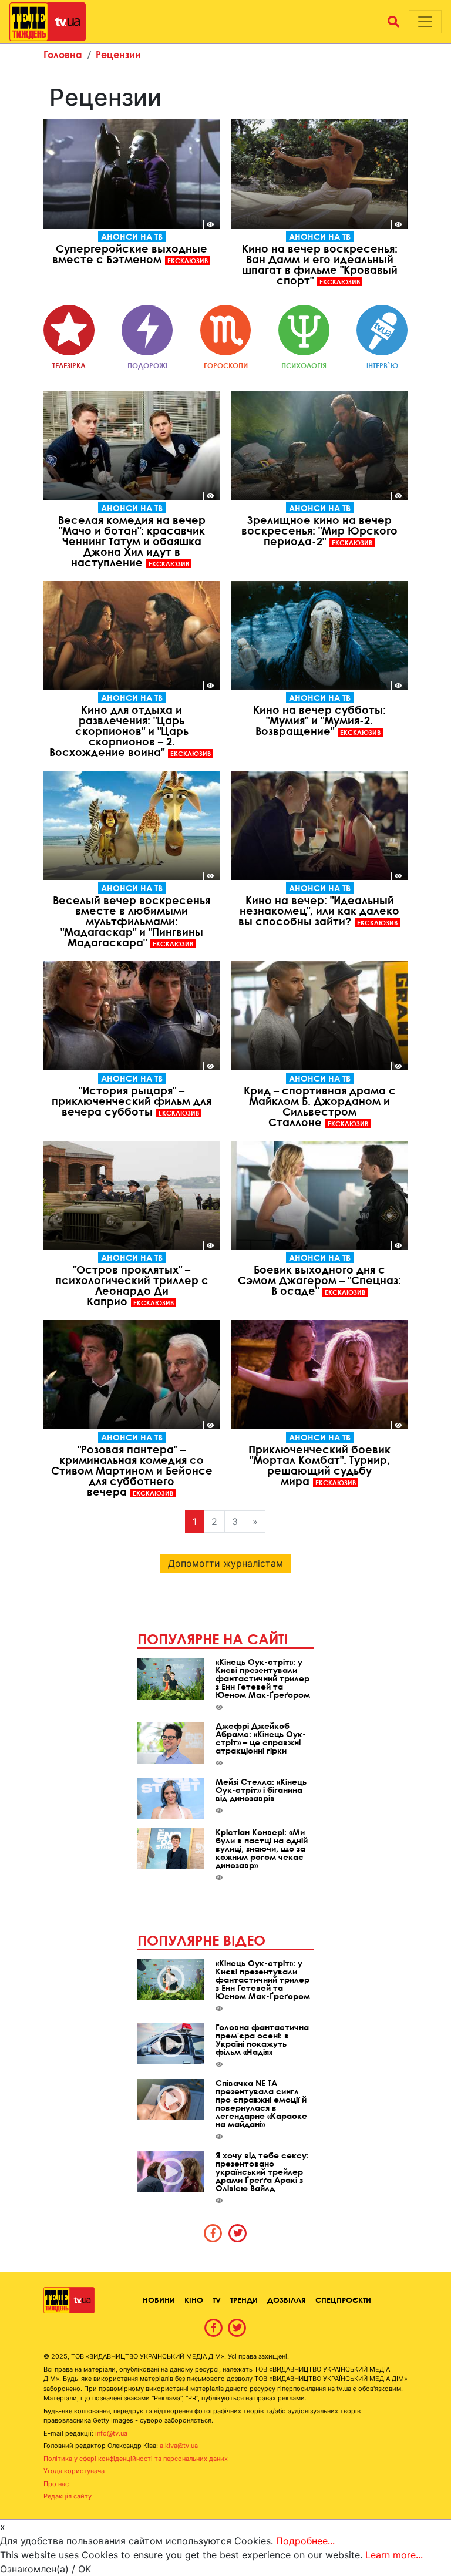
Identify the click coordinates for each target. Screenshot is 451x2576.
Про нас (56, 2484)
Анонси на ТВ (132, 236)
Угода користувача (74, 2471)
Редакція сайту (68, 2496)
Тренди (244, 2300)
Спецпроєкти (343, 2300)
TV (217, 2300)
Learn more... (394, 2555)
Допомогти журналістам (225, 1563)
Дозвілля (287, 2300)
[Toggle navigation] (425, 22)
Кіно (194, 2300)
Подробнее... (305, 2541)
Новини (159, 2300)
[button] (393, 22)
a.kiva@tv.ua (179, 2446)
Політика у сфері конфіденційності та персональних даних (136, 2459)
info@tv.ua (111, 2433)
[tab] (213, 2233)
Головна (63, 54)
